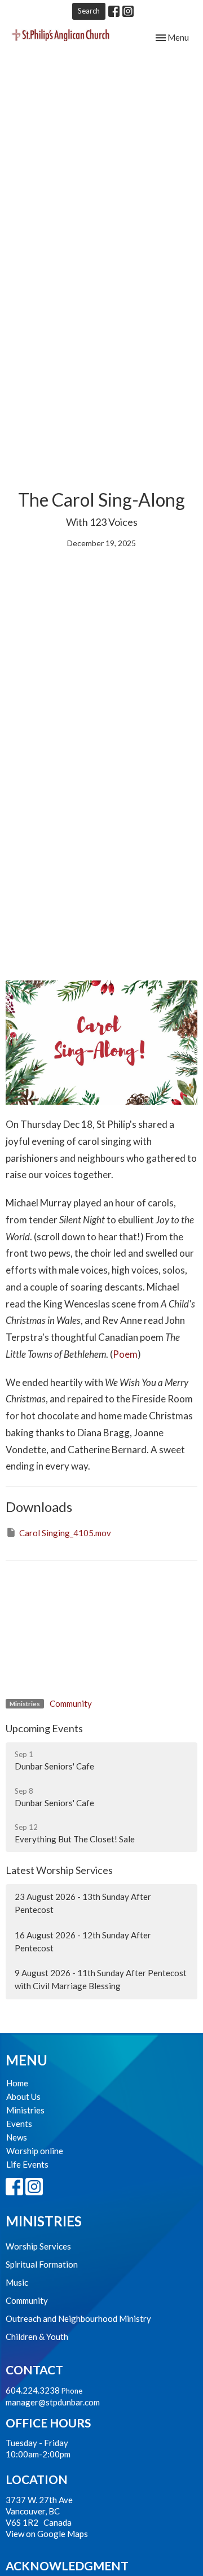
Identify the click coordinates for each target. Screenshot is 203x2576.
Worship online (35, 2151)
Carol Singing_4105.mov (65, 1533)
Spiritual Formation (42, 2264)
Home (17, 2083)
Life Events (27, 2164)
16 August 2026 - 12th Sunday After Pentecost (83, 1941)
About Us (23, 2096)
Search (89, 11)
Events (19, 2124)
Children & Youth (37, 2337)
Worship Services (38, 2246)
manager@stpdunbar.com (53, 2402)
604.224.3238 (33, 2390)
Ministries (25, 2110)
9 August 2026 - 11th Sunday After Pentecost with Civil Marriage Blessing (101, 1979)
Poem (125, 1354)
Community (71, 1703)
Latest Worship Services (59, 1870)
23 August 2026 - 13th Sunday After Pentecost (83, 1903)
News (17, 2137)
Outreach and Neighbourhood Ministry (78, 2318)
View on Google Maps (47, 2534)
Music (17, 2282)
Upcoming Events (44, 1728)
